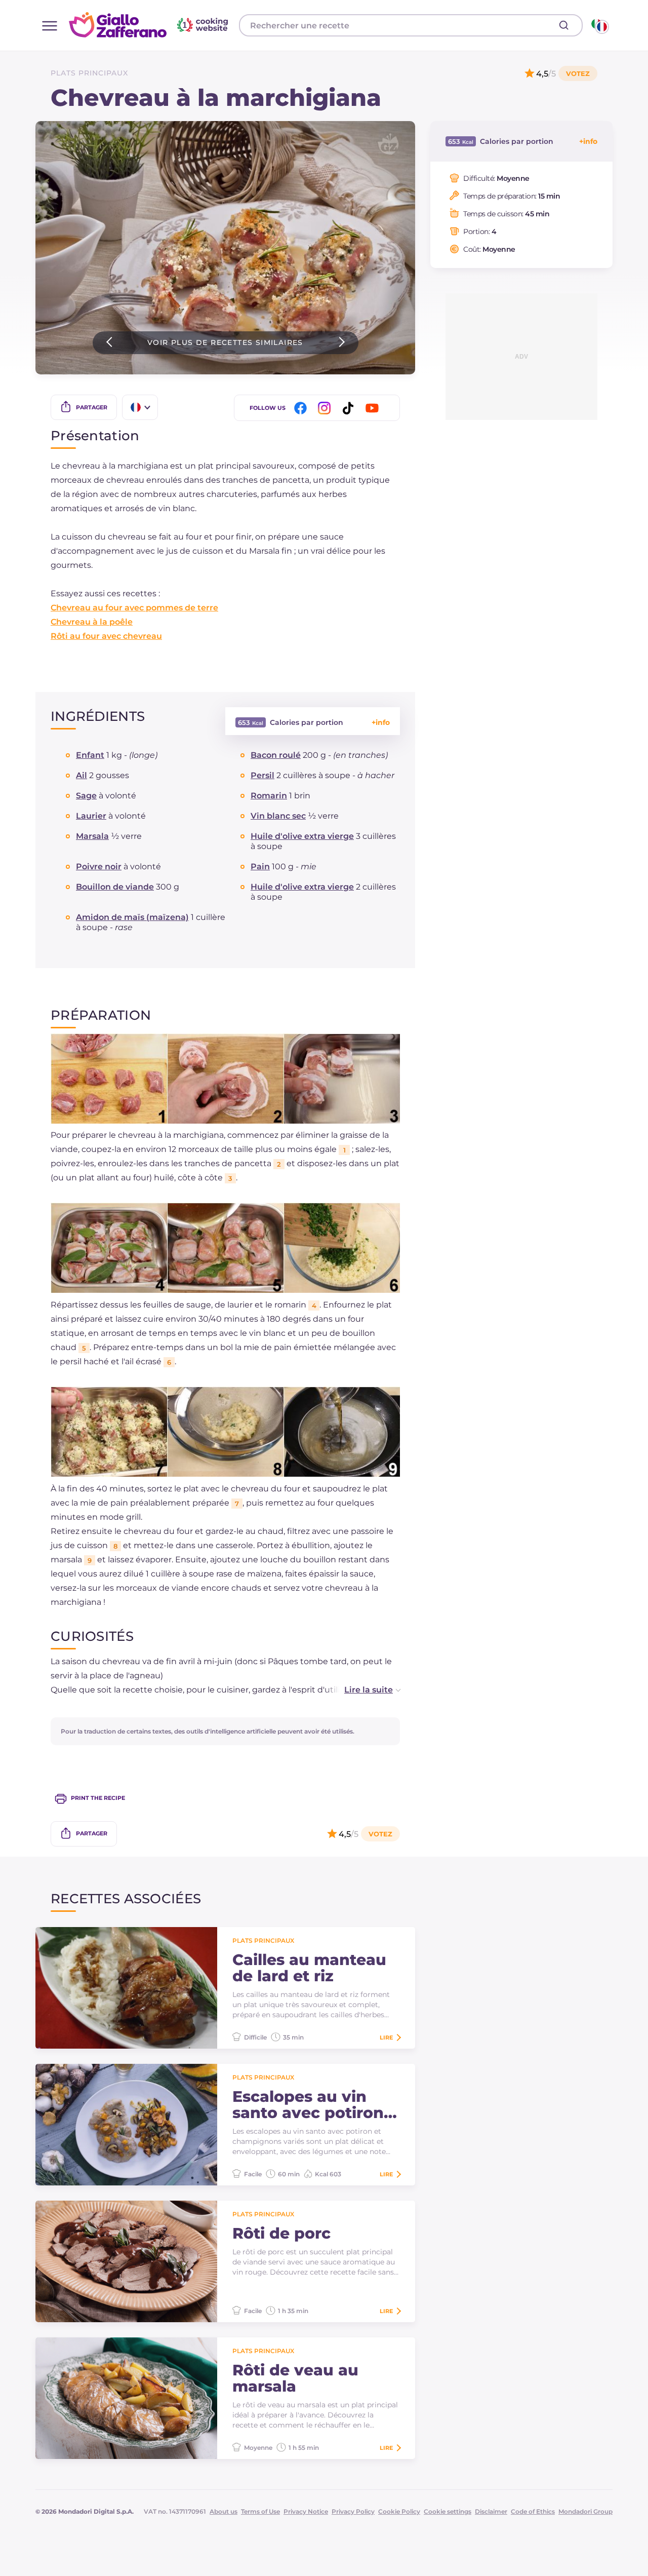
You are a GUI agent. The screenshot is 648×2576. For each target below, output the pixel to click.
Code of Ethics (533, 2511)
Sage (86, 796)
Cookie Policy (399, 2511)
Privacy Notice (306, 2511)
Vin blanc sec (278, 816)
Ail (82, 775)
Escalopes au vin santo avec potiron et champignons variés (308, 2105)
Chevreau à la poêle (92, 622)
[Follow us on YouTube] (374, 408)
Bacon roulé (276, 755)
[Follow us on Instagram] (326, 408)
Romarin (269, 796)
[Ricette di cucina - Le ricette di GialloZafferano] (599, 25)
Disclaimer (491, 2511)
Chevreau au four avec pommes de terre (134, 608)
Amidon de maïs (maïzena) (132, 917)
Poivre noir (99, 867)
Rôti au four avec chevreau (106, 636)
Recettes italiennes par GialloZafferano (150, 25)
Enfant (90, 755)
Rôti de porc (281, 2234)
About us (224, 2511)
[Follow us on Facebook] (302, 408)
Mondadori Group (585, 2511)
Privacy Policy (353, 2511)
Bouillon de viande (115, 887)
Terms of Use (260, 2511)
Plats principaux (89, 73)
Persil (262, 775)
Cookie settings (448, 2511)
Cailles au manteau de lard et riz (309, 1968)
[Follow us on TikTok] (350, 408)
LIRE (386, 2037)
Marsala (92, 836)
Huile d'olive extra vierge (302, 836)
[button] (362, 1690)
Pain (260, 867)
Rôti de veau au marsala (295, 2378)
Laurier (91, 816)
